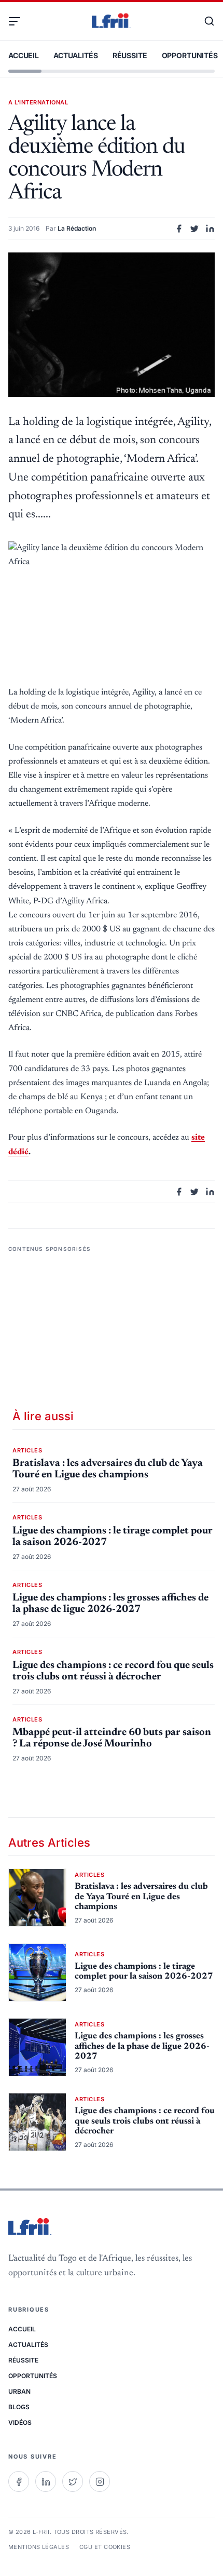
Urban (19, 2391)
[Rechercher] (204, 21)
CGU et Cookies (105, 2547)
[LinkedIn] (46, 2481)
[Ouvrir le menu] (19, 21)
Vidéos (20, 2422)
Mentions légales (39, 2547)
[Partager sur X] (194, 229)
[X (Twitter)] (73, 2481)
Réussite (130, 55)
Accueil (24, 55)
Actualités (76, 55)
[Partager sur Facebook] (179, 229)
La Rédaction (77, 228)
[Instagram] (100, 2481)
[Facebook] (19, 2481)
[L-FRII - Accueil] (112, 21)
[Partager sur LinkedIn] (210, 229)
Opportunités (190, 55)
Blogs (19, 2407)
